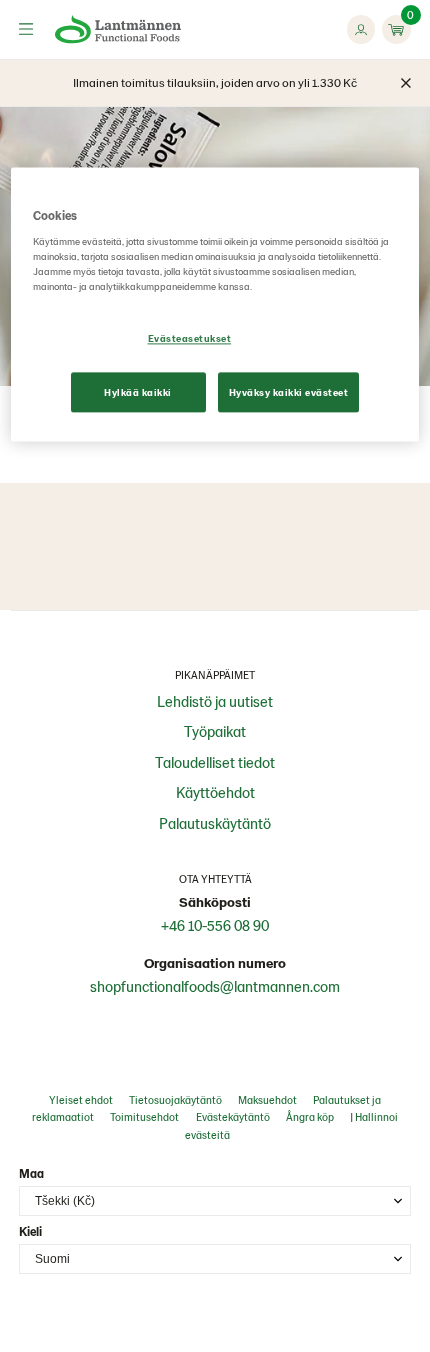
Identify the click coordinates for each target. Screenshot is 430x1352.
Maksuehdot (267, 1099)
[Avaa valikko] (26, 29)
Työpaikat (215, 731)
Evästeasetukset (190, 339)
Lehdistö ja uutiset (215, 701)
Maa (31, 1173)
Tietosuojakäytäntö (175, 1099)
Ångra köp (310, 1116)
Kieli (30, 1231)
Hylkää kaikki (138, 392)
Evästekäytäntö (233, 1116)
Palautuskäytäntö (215, 823)
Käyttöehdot (215, 792)
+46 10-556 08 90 (215, 925)
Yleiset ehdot (81, 1099)
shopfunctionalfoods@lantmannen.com (215, 986)
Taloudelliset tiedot (215, 762)
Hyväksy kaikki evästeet (289, 392)
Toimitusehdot (144, 1116)
